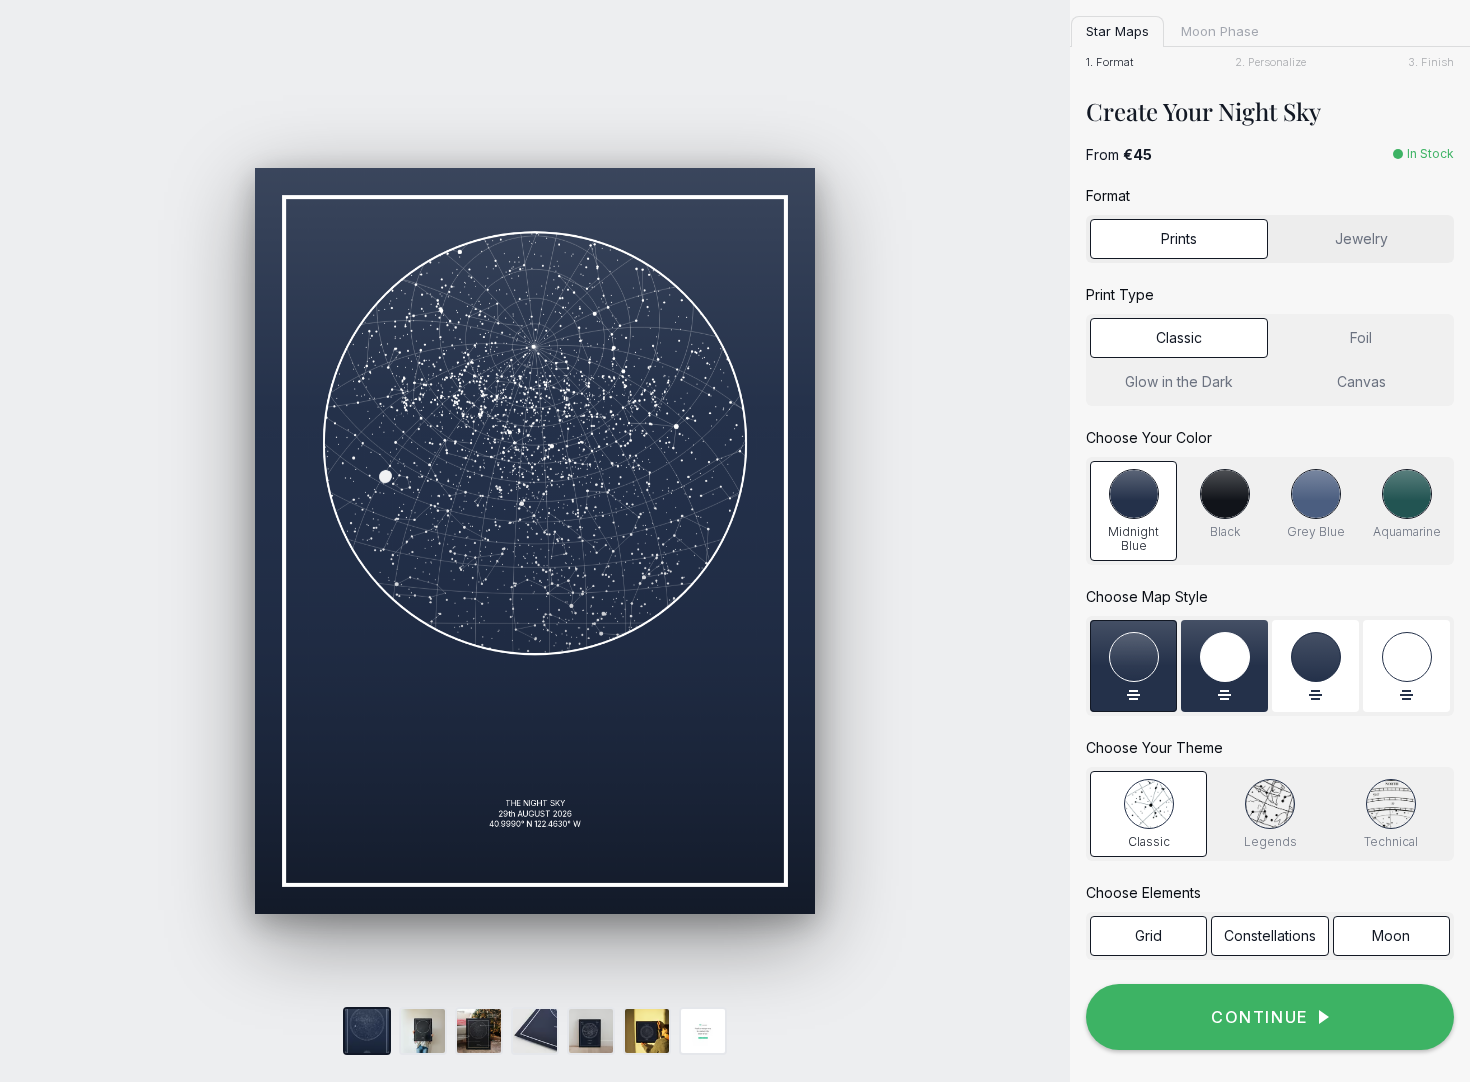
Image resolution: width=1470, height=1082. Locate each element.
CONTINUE (1260, 1017)
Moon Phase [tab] (1220, 31)
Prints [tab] (1179, 238)
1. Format (1109, 62)
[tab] (1133, 511)
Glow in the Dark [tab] (1179, 381)
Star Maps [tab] (1117, 31)
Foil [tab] (1361, 337)
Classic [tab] (1179, 337)
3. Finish (1431, 62)
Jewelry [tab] (1361, 238)
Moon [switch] (1391, 935)
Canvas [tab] (1361, 381)
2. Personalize (1270, 62)
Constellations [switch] (1270, 935)
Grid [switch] (1148, 935)
